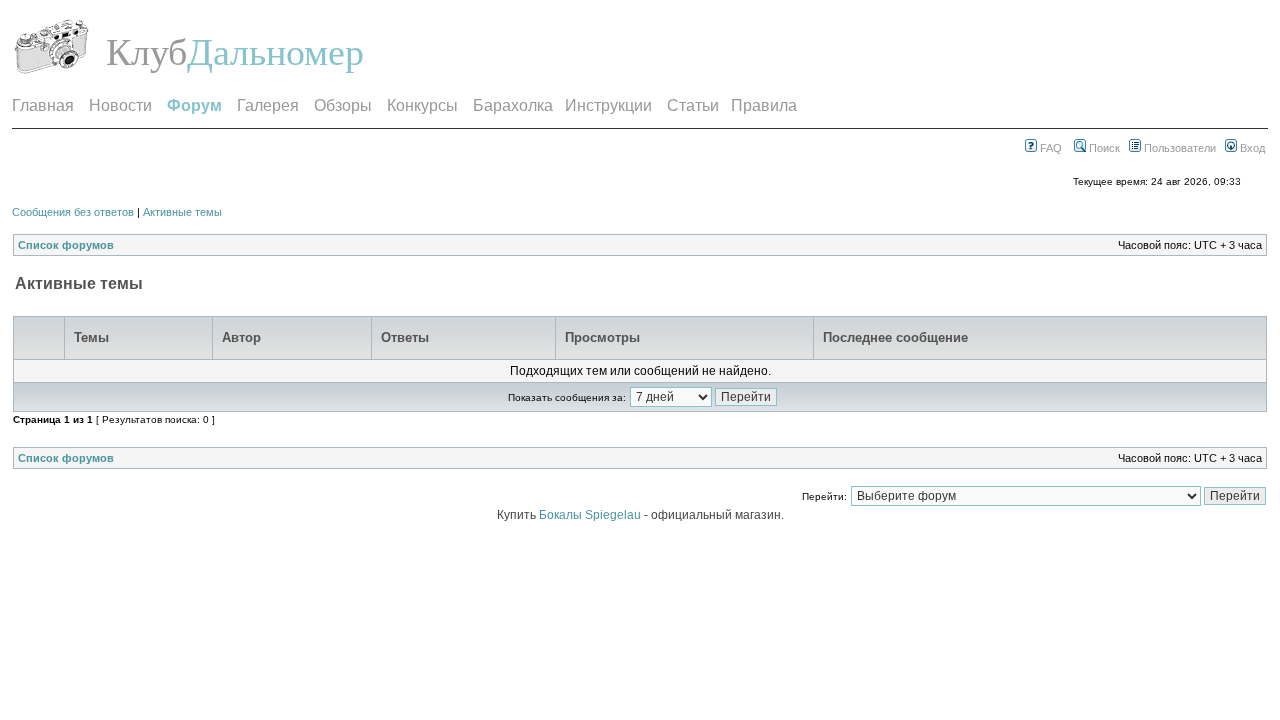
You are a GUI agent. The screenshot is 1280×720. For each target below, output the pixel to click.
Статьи (693, 105)
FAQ (1049, 148)
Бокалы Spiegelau (591, 515)
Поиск (1103, 148)
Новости (120, 105)
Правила (764, 105)
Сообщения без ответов (73, 212)
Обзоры (343, 105)
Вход (1251, 148)
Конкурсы (422, 105)
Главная (43, 105)
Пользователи (1178, 148)
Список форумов (66, 245)
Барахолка (513, 105)
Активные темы (182, 212)
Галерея (268, 105)
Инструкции (608, 105)
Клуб (146, 52)
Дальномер (275, 52)
